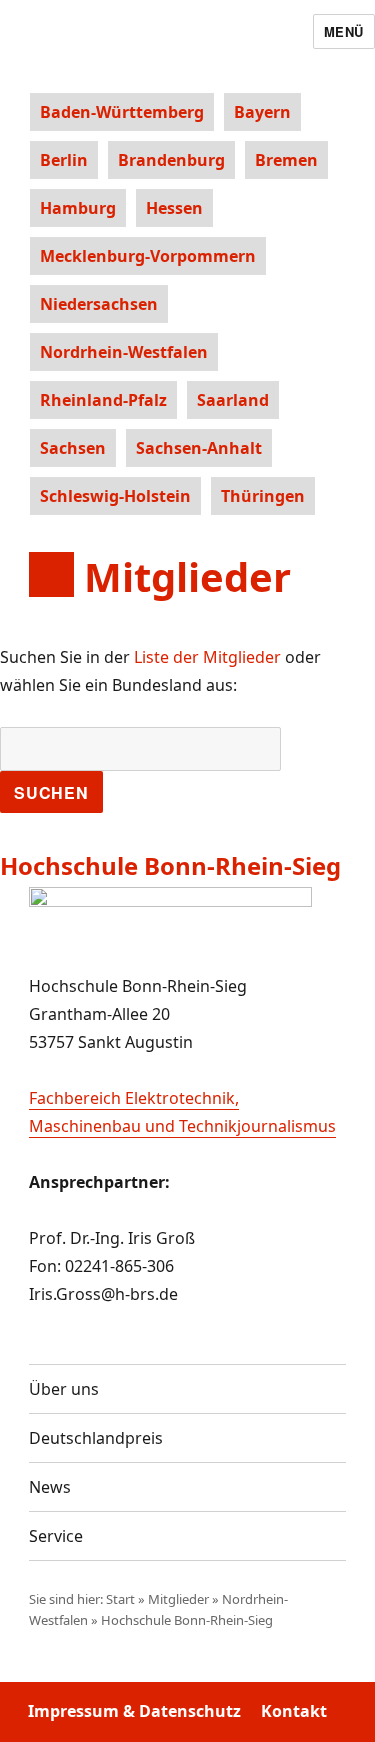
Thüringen (263, 496)
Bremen (286, 160)
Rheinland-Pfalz (103, 400)
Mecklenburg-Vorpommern (148, 256)
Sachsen (73, 448)
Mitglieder (178, 1599)
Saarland (233, 400)
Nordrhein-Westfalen (124, 352)
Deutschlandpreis (96, 1438)
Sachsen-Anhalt (199, 448)
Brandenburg (171, 160)
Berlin (64, 160)
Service (56, 1536)
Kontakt (294, 1711)
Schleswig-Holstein (115, 496)
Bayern (262, 112)
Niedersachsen (99, 304)
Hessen (174, 208)
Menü (344, 31)
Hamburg (78, 208)
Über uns (64, 1389)
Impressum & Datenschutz (134, 1711)
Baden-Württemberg (122, 112)
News (50, 1487)
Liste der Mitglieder (207, 657)
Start (120, 1599)
